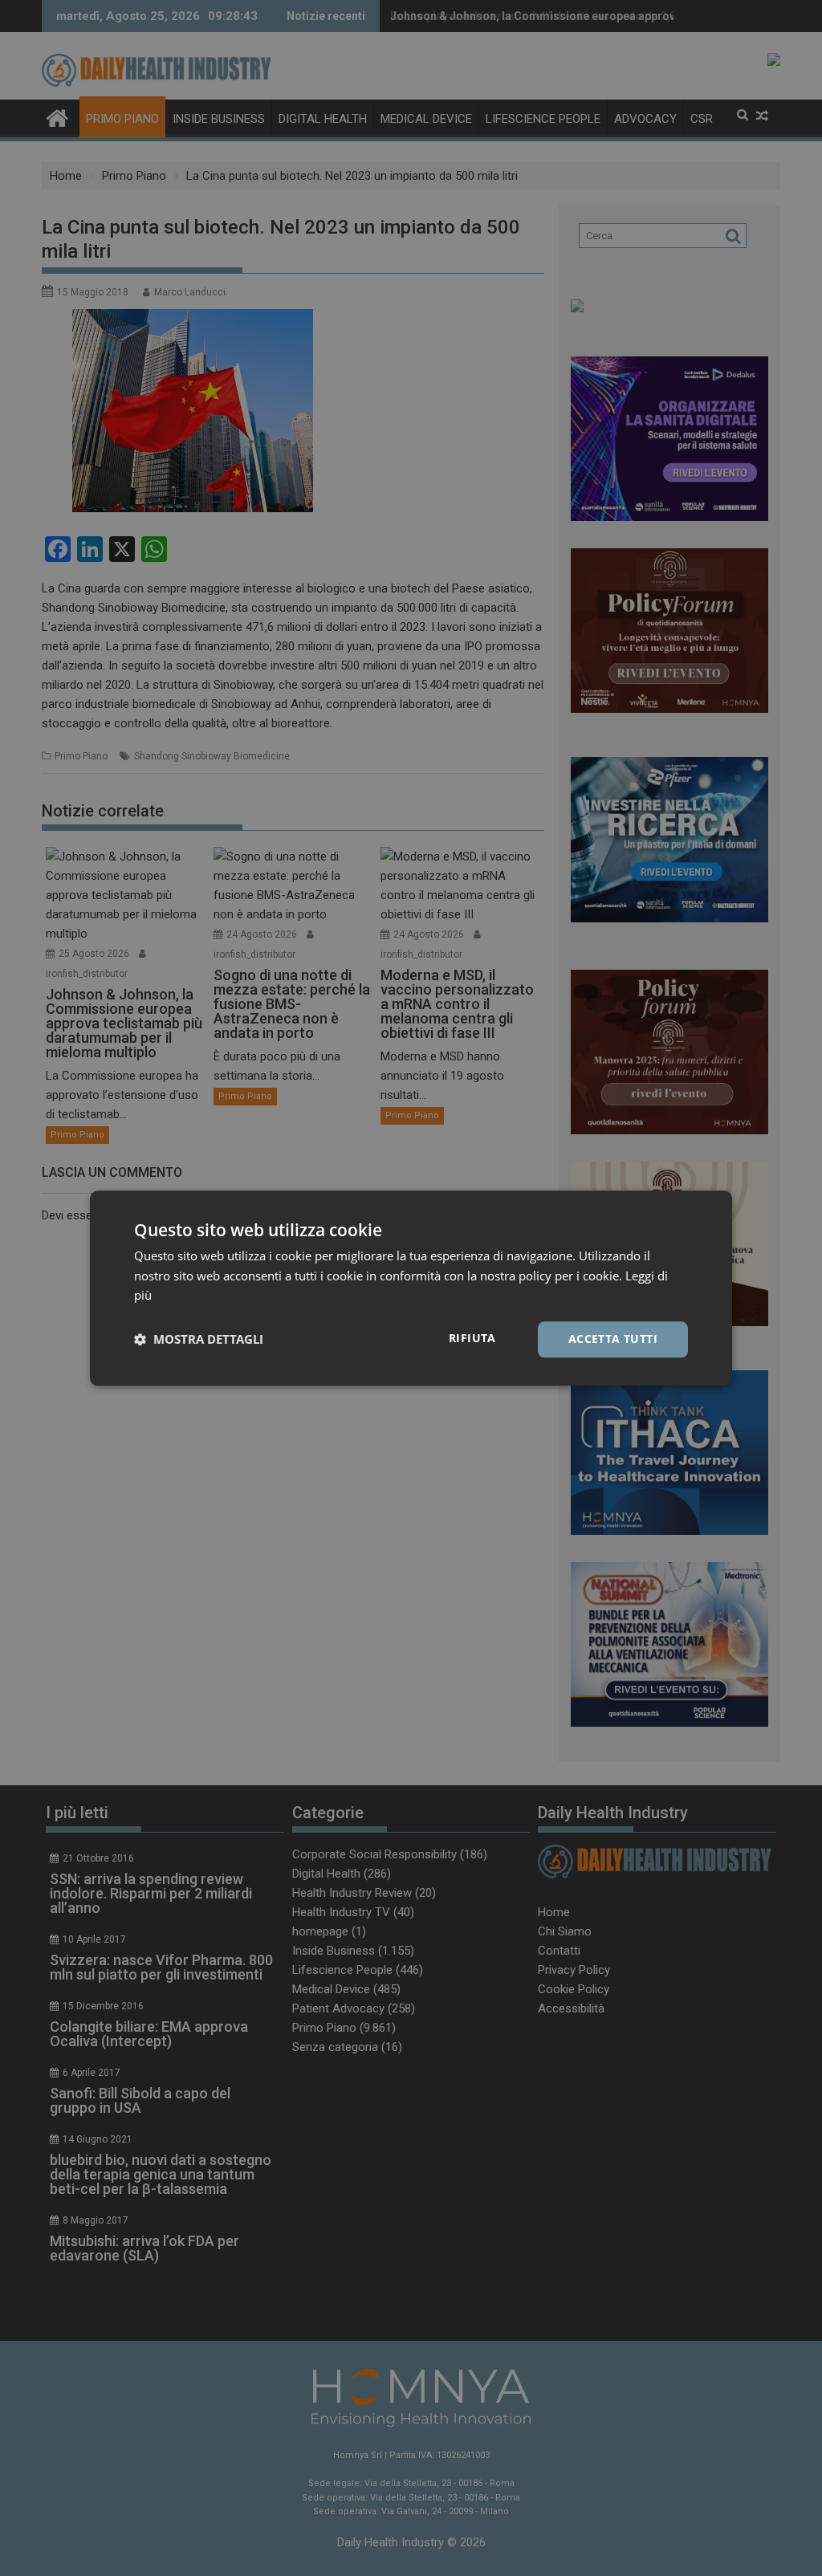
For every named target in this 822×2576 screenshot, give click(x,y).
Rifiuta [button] (472, 1338)
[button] (199, 1340)
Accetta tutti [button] (613, 1339)
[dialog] (411, 1288)
